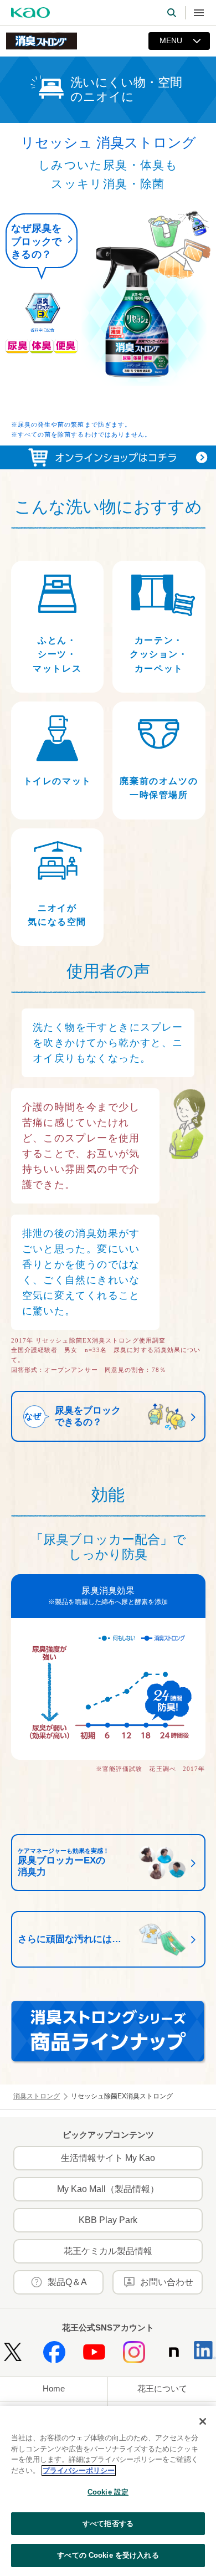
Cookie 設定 (108, 2492)
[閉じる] (203, 2421)
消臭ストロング (37, 2096)
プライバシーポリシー (79, 2470)
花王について (162, 2388)
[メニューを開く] (199, 13)
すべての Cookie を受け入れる (108, 2555)
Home (54, 2388)
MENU (171, 40)
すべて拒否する (108, 2524)
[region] (108, 2491)
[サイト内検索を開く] (172, 13)
